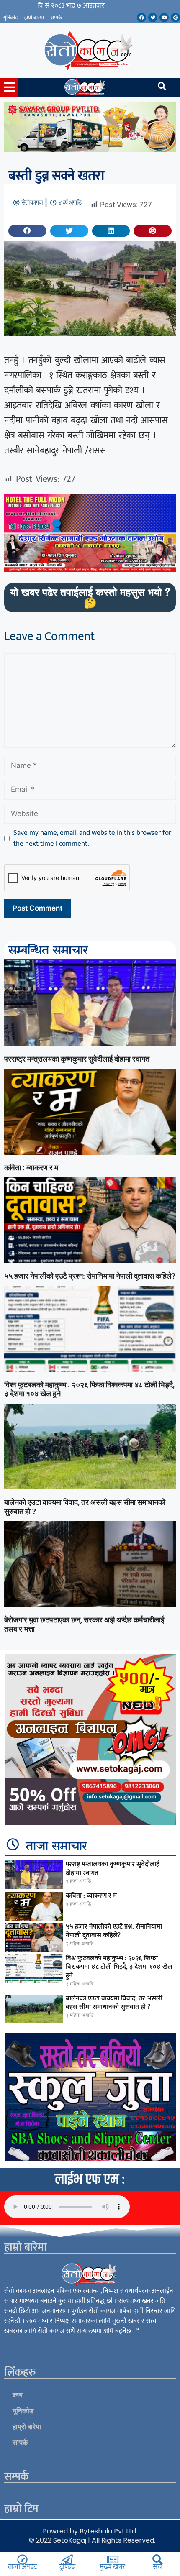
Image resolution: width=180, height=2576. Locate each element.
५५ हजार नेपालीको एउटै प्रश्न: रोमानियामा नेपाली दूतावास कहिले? (90, 1276)
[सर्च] (158, 2559)
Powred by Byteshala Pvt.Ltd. (90, 2531)
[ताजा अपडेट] (22, 2559)
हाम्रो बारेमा (34, 18)
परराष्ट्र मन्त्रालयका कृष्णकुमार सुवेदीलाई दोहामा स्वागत (77, 1059)
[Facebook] (141, 18)
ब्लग (18, 2395)
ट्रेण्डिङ (67, 2567)
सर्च (157, 2567)
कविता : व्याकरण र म (31, 1168)
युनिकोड (10, 18)
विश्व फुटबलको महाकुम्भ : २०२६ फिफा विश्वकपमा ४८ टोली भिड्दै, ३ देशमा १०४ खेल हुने (119, 1967)
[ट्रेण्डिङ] (68, 2559)
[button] (27, 231)
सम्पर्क (56, 18)
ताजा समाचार (57, 1847)
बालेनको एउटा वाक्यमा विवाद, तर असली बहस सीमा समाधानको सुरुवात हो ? (114, 2003)
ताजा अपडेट (22, 2567)
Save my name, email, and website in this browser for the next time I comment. (92, 838)
